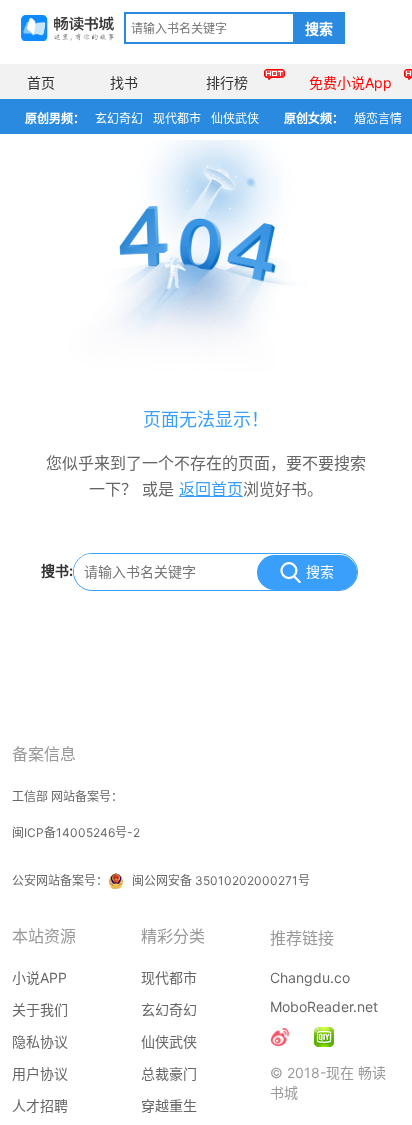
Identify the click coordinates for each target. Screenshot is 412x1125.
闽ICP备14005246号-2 (76, 832)
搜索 (319, 29)
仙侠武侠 (235, 118)
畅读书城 (67, 28)
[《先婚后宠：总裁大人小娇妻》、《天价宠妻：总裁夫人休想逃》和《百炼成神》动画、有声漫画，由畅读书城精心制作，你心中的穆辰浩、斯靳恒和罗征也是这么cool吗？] (324, 1037)
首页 (41, 82)
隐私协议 (40, 1041)
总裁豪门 (169, 1073)
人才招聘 (40, 1105)
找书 (124, 82)
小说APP (39, 977)
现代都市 (177, 118)
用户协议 (40, 1073)
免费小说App (350, 82)
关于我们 (40, 1009)
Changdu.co (310, 977)
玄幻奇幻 (119, 118)
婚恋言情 (378, 118)
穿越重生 (169, 1105)
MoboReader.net (324, 1006)
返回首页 (211, 489)
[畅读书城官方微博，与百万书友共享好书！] (280, 1037)
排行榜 (227, 82)
